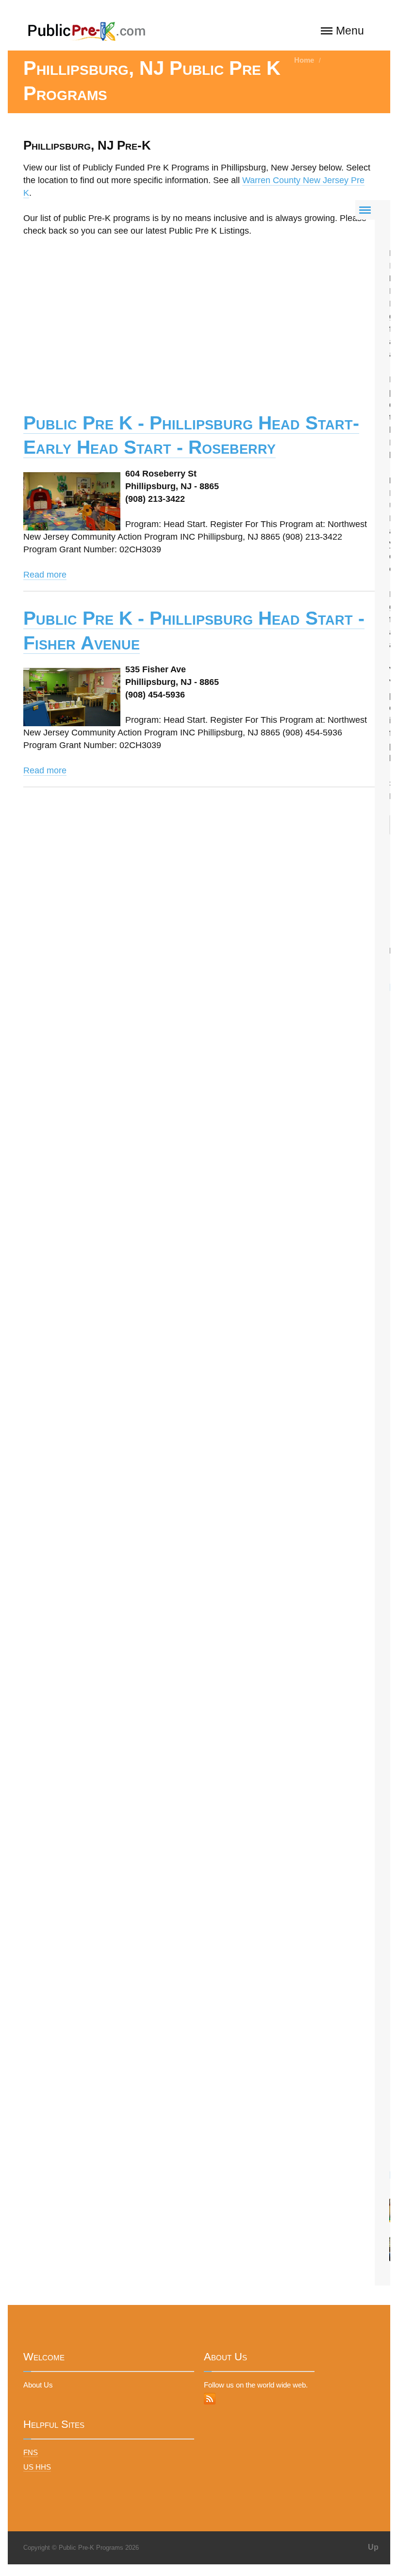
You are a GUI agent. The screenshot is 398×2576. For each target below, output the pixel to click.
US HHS (37, 2467)
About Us (38, 2385)
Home (304, 60)
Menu (350, 31)
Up (373, 2547)
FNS (31, 2452)
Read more (45, 575)
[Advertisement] (199, 318)
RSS (210, 2399)
